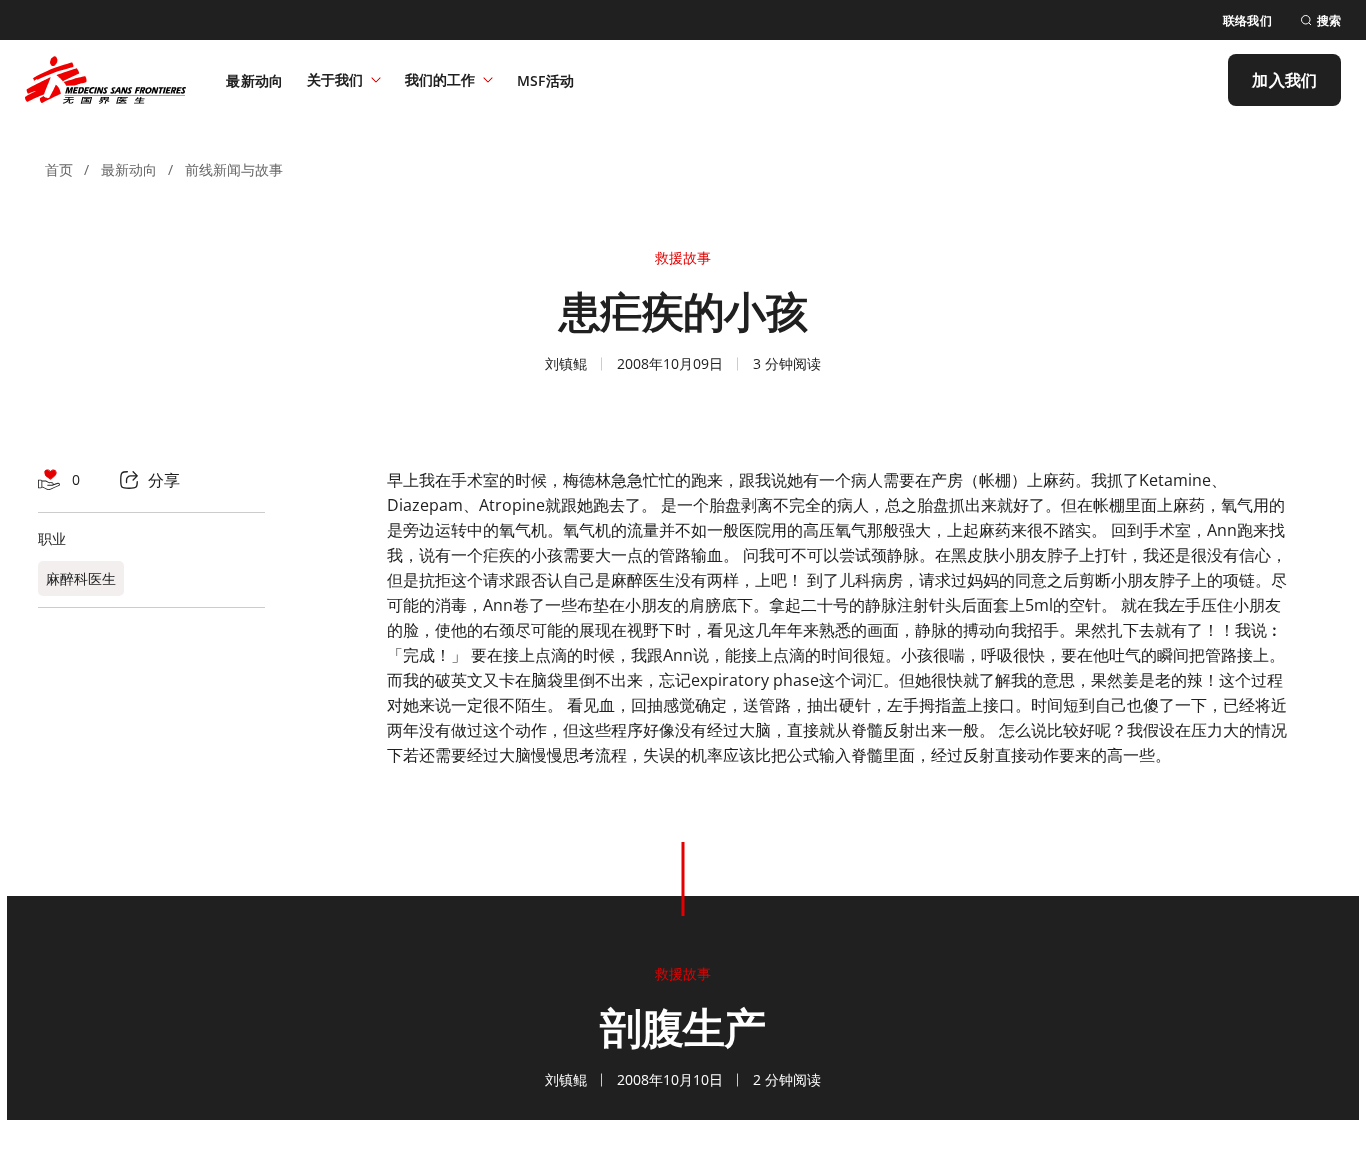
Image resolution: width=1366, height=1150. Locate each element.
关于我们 (335, 79)
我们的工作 (440, 79)
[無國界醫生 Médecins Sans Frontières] (105, 80)
